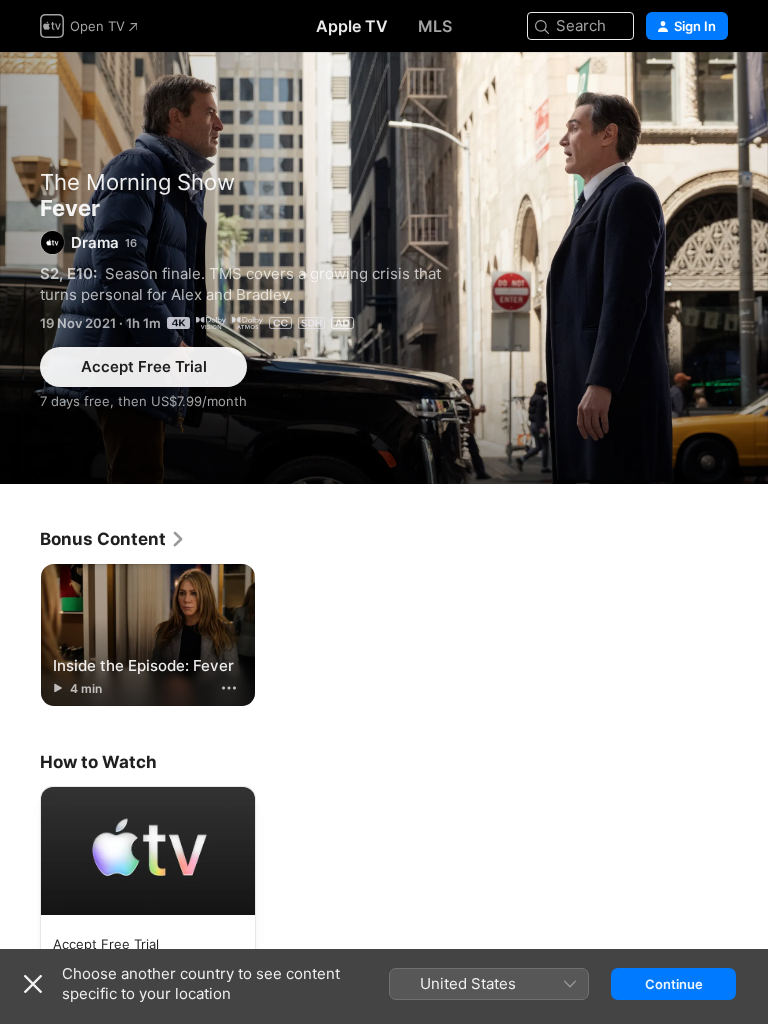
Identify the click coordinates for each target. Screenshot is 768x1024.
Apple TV (352, 26)
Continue (674, 984)
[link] (113, 539)
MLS (435, 26)
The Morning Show (137, 182)
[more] (229, 688)
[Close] (33, 984)
